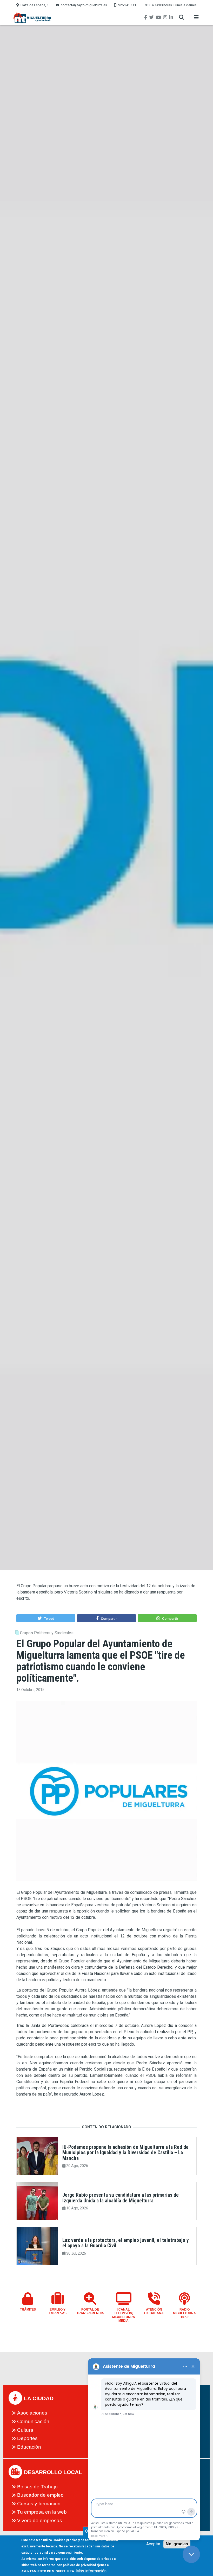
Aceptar (153, 2544)
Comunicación (33, 2421)
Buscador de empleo (40, 2495)
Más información (91, 2571)
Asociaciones (32, 2413)
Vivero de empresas (40, 2520)
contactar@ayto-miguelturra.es (84, 5)
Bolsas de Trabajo (37, 2487)
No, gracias (177, 2544)
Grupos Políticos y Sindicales (47, 1633)
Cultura (25, 2430)
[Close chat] (191, 2554)
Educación (29, 2447)
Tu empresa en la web (42, 2512)
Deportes (27, 2438)
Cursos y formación (39, 2504)
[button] (46, 1618)
